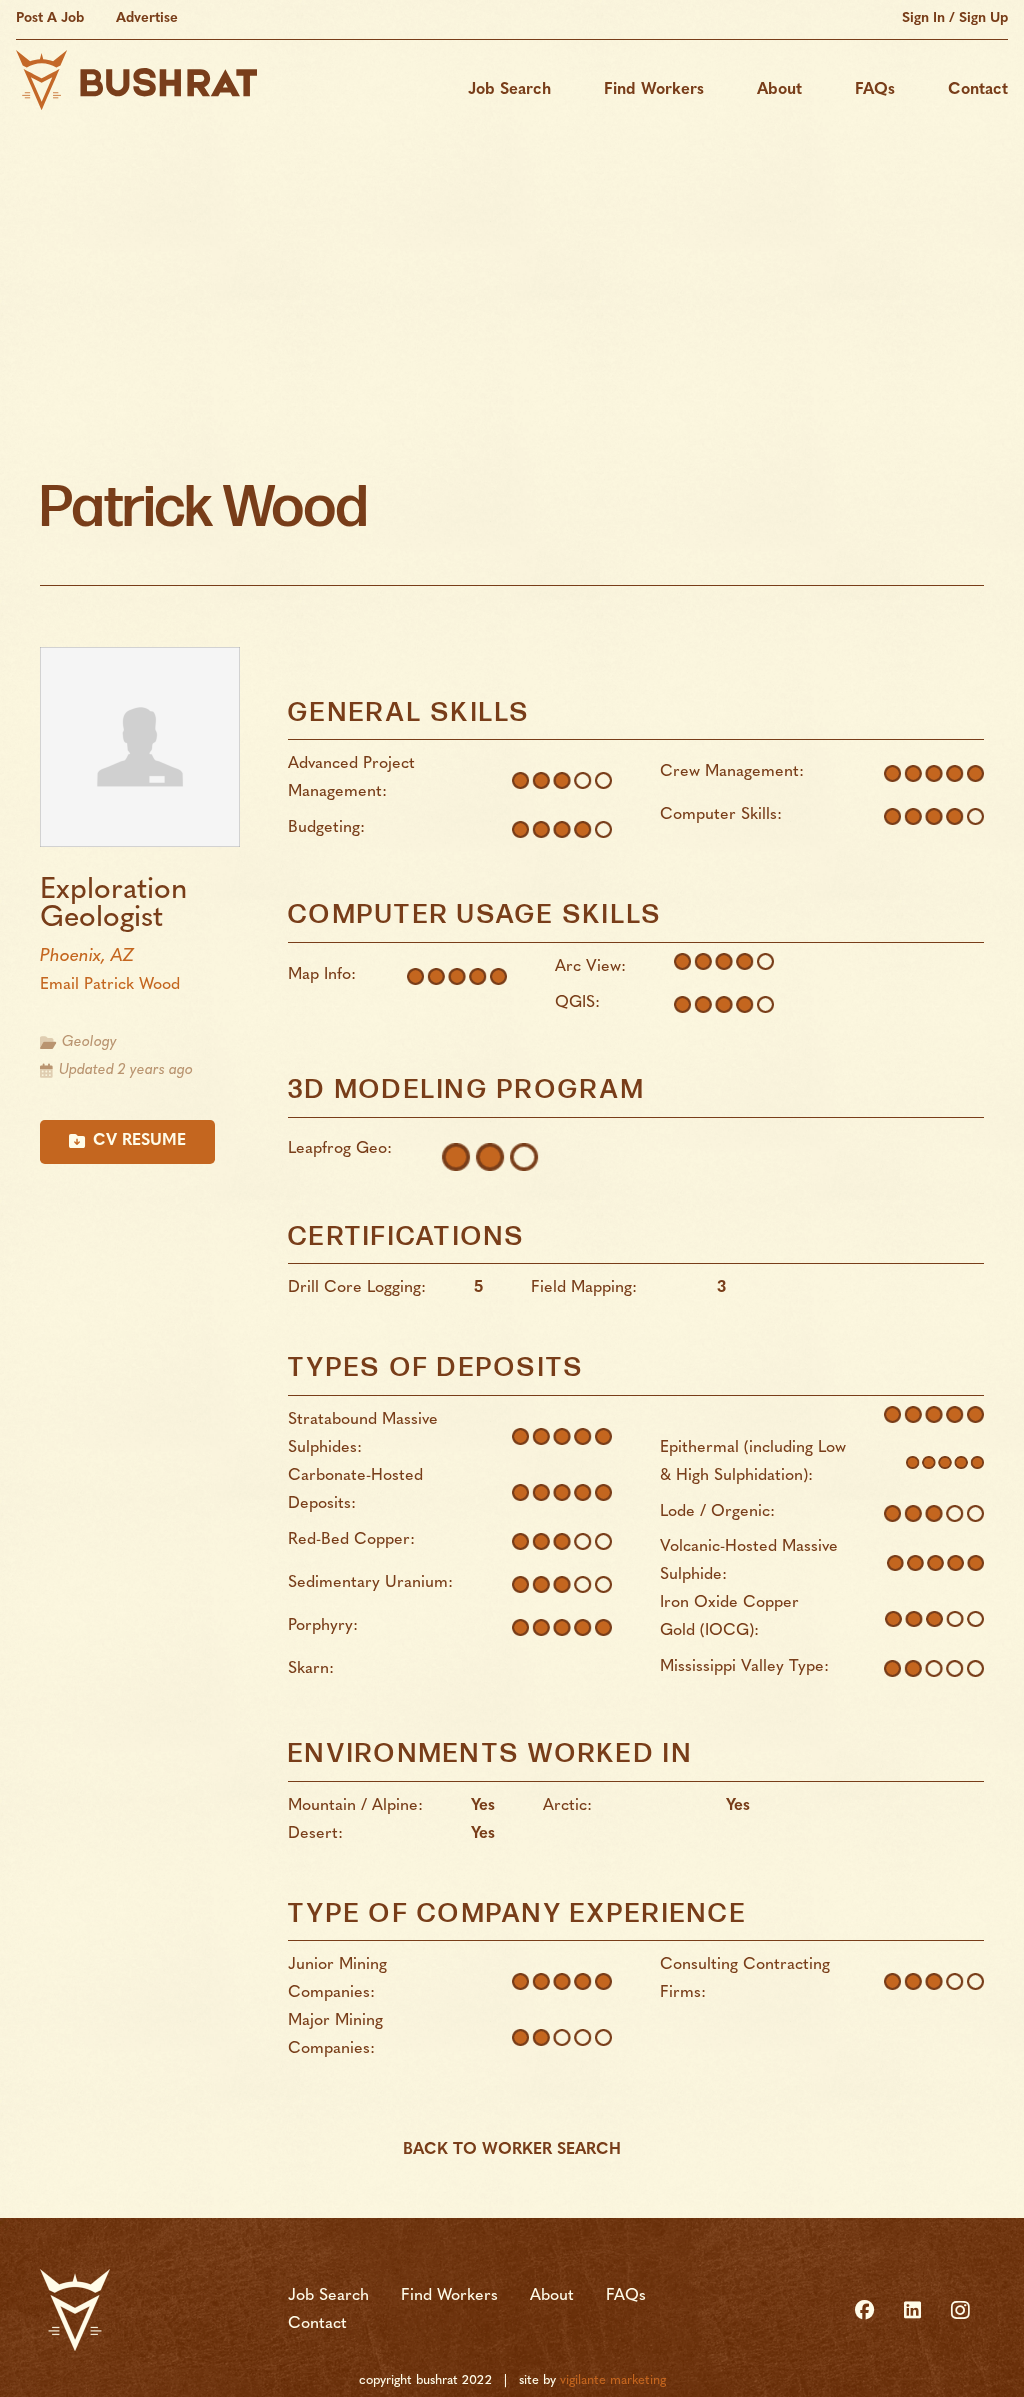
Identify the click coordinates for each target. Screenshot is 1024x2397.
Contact (317, 2324)
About (552, 2296)
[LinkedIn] (912, 2310)
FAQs (626, 2296)
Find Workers (449, 2296)
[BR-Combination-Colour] (136, 80)
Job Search (328, 2296)
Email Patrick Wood (110, 985)
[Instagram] (960, 2310)
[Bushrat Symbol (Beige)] (75, 2310)
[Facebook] (864, 2310)
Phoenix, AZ (87, 956)
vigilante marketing (613, 2380)
